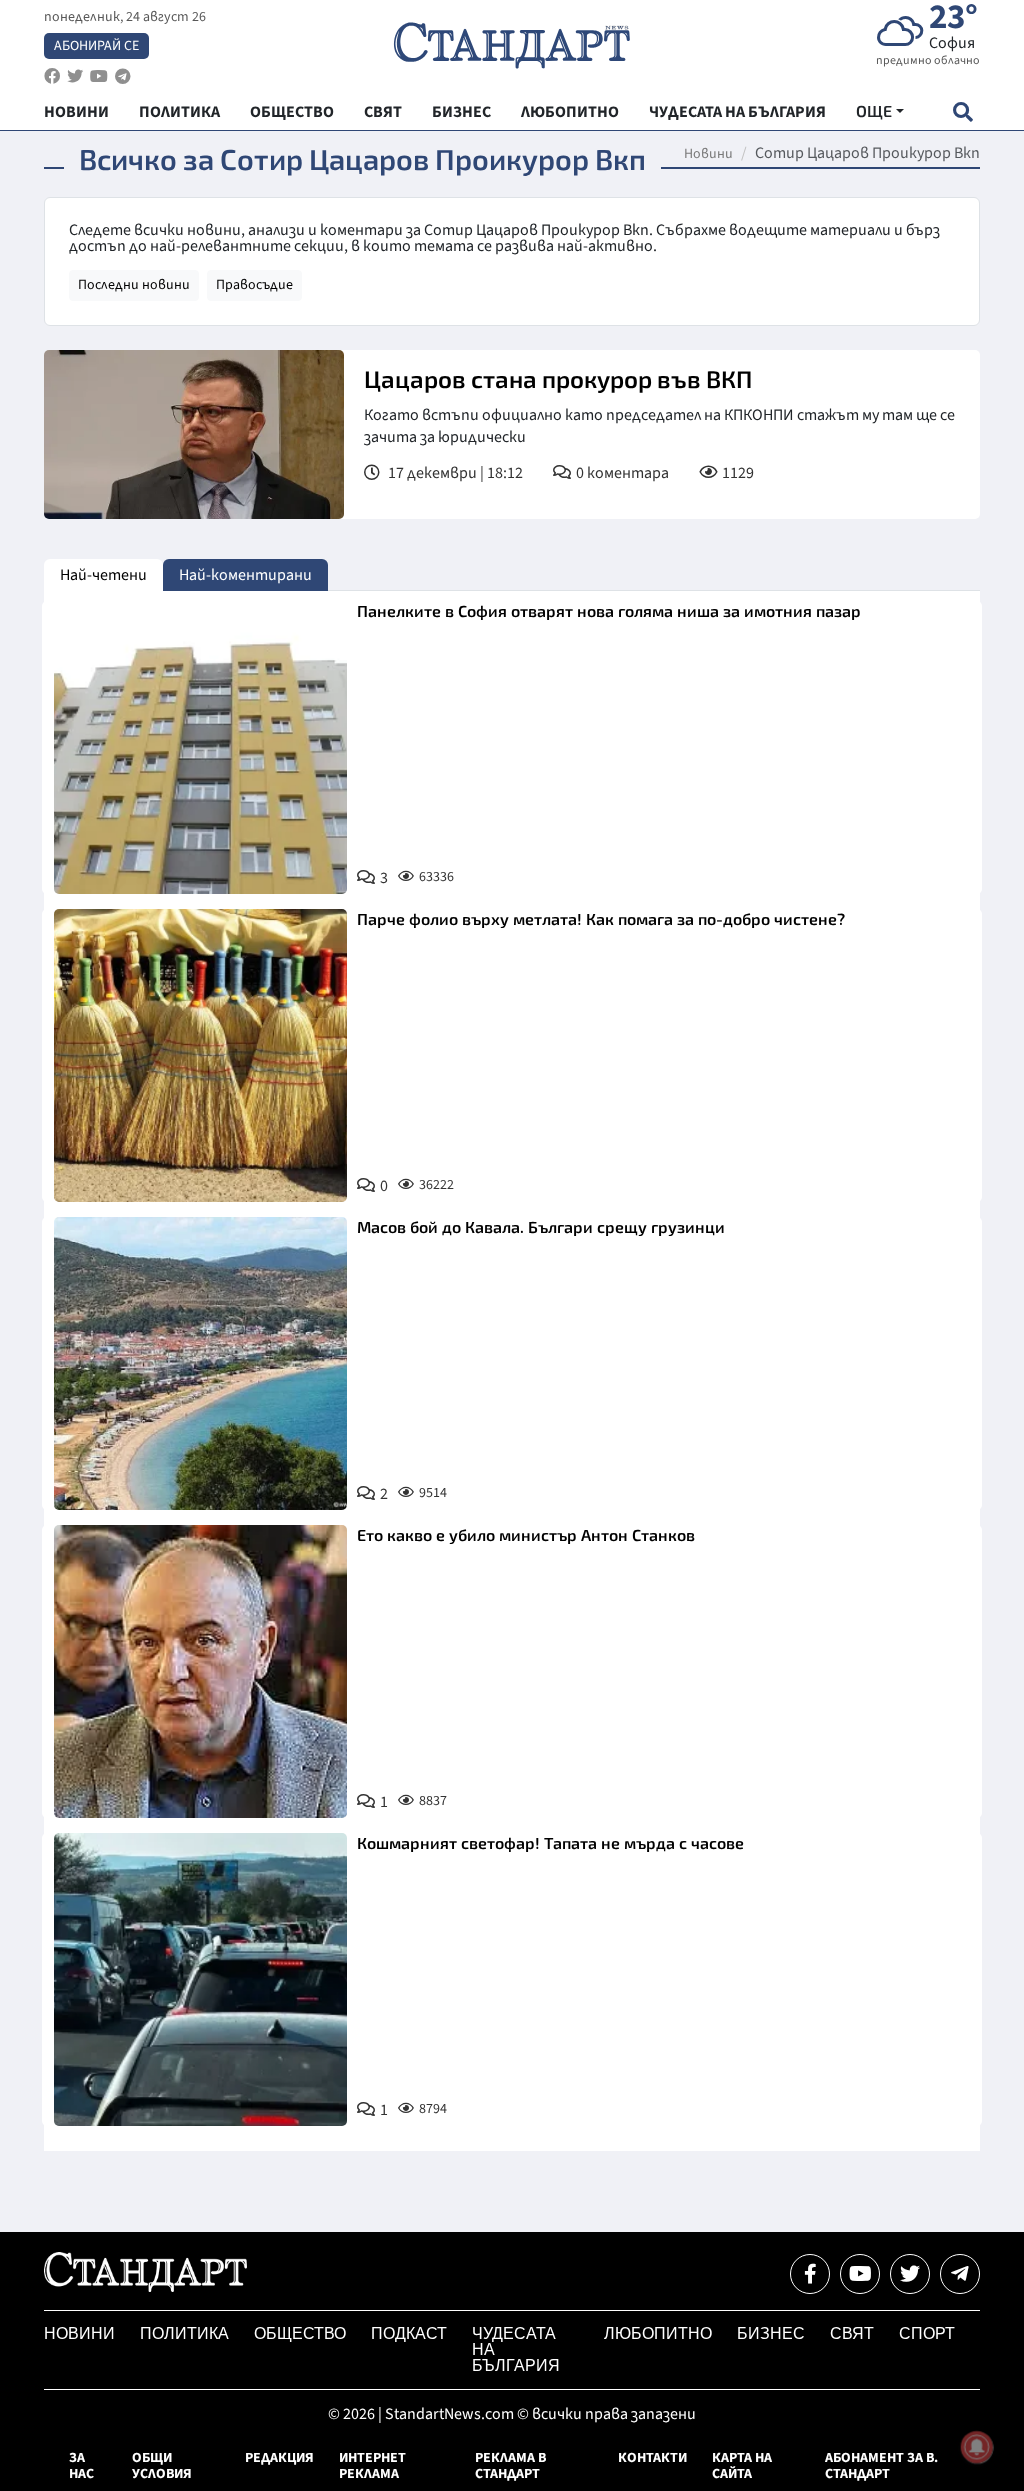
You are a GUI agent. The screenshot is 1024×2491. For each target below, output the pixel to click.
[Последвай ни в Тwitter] (910, 2274)
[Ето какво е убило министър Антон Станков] (200, 1671)
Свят (852, 2333)
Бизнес (771, 2333)
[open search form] (962, 111)
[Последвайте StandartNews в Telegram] (123, 76)
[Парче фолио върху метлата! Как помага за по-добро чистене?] (200, 1055)
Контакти (652, 2458)
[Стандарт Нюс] (145, 2287)
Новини (708, 154)
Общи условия (162, 2466)
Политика (184, 2333)
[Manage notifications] (977, 2447)
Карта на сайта (742, 2466)
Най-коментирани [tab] (245, 575)
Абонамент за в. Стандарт (881, 2466)
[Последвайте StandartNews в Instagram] (75, 76)
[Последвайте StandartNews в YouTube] (99, 76)
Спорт (927, 2333)
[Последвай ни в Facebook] (810, 2274)
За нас (81, 2466)
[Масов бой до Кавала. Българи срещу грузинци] (200, 1363)
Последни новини (134, 285)
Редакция (279, 2458)
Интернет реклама (372, 2466)
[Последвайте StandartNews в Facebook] (52, 76)
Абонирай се (96, 46)
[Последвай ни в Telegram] (960, 2274)
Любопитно (658, 2333)
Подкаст (409, 2333)
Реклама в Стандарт (510, 2466)
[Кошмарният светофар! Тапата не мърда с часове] (200, 1979)
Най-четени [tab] (103, 575)
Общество (300, 2333)
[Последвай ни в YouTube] (860, 2274)
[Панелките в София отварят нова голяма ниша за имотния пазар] (200, 747)
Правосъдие (254, 285)
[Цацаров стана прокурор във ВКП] (194, 434)
